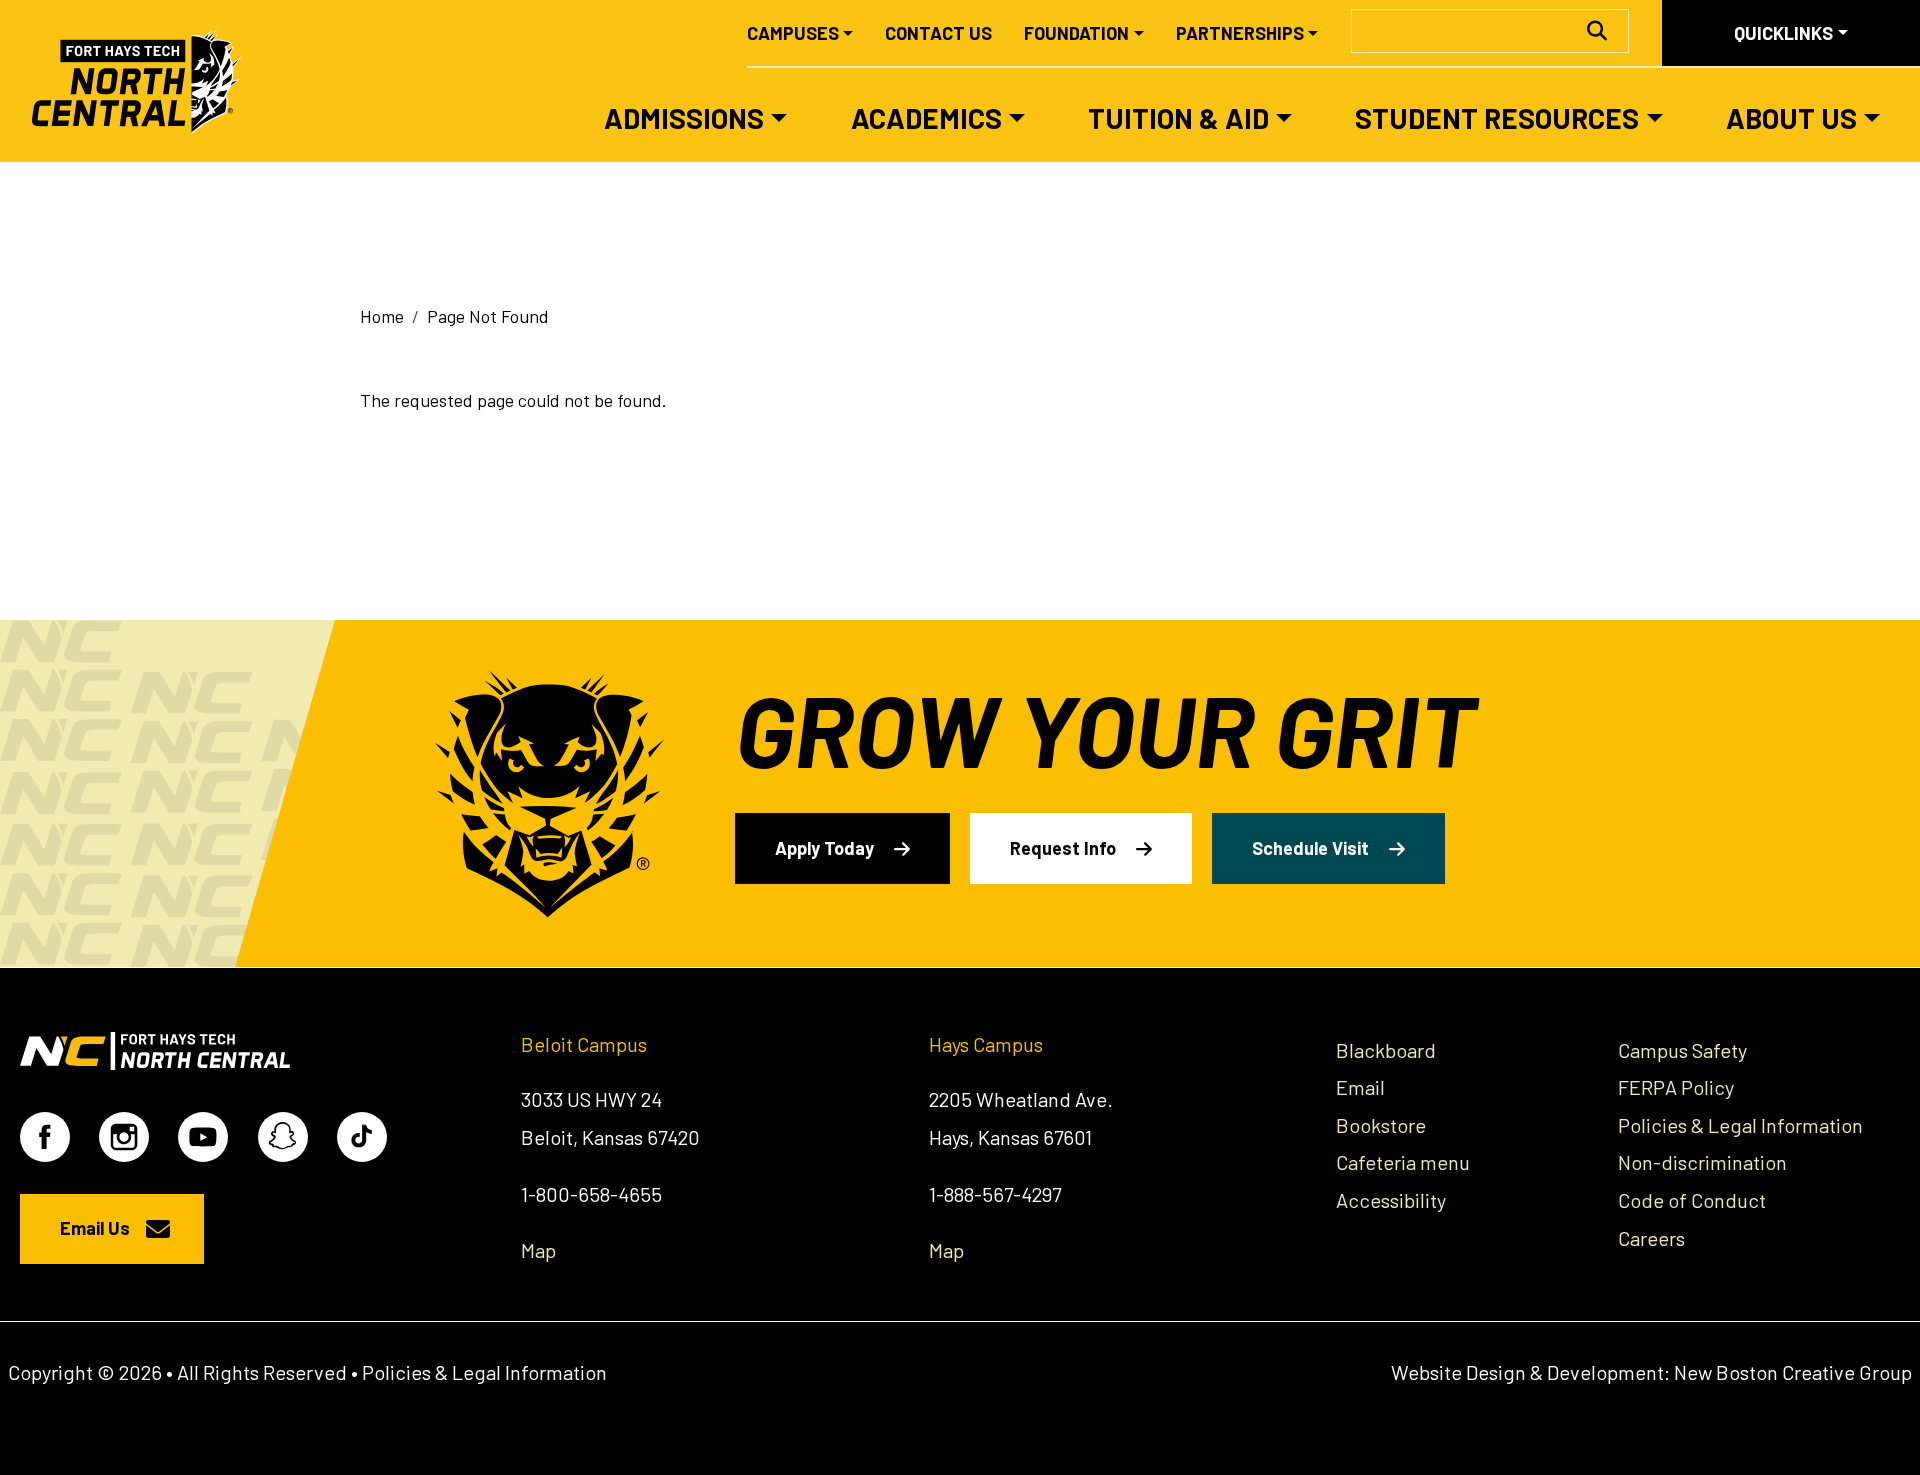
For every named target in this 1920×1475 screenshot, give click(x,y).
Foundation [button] (1076, 33)
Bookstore (1381, 1125)
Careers (1651, 1238)
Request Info (1063, 848)
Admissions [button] (684, 118)
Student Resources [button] (1497, 118)
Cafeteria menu (1403, 1162)
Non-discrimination (1702, 1162)
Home (382, 316)
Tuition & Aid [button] (1178, 118)
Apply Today (824, 848)
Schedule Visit (1310, 848)
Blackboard (1386, 1050)
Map (538, 1250)
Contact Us (938, 33)
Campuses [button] (793, 33)
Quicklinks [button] (1783, 33)
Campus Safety (1682, 1050)
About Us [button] (1791, 118)
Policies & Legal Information (1740, 1125)
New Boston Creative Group (1793, 1372)
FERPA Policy (1676, 1087)
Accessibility (1391, 1200)
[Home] (146, 81)
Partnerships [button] (1240, 33)
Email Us (95, 1228)
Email (1360, 1087)
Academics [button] (926, 118)
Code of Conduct (1692, 1200)
